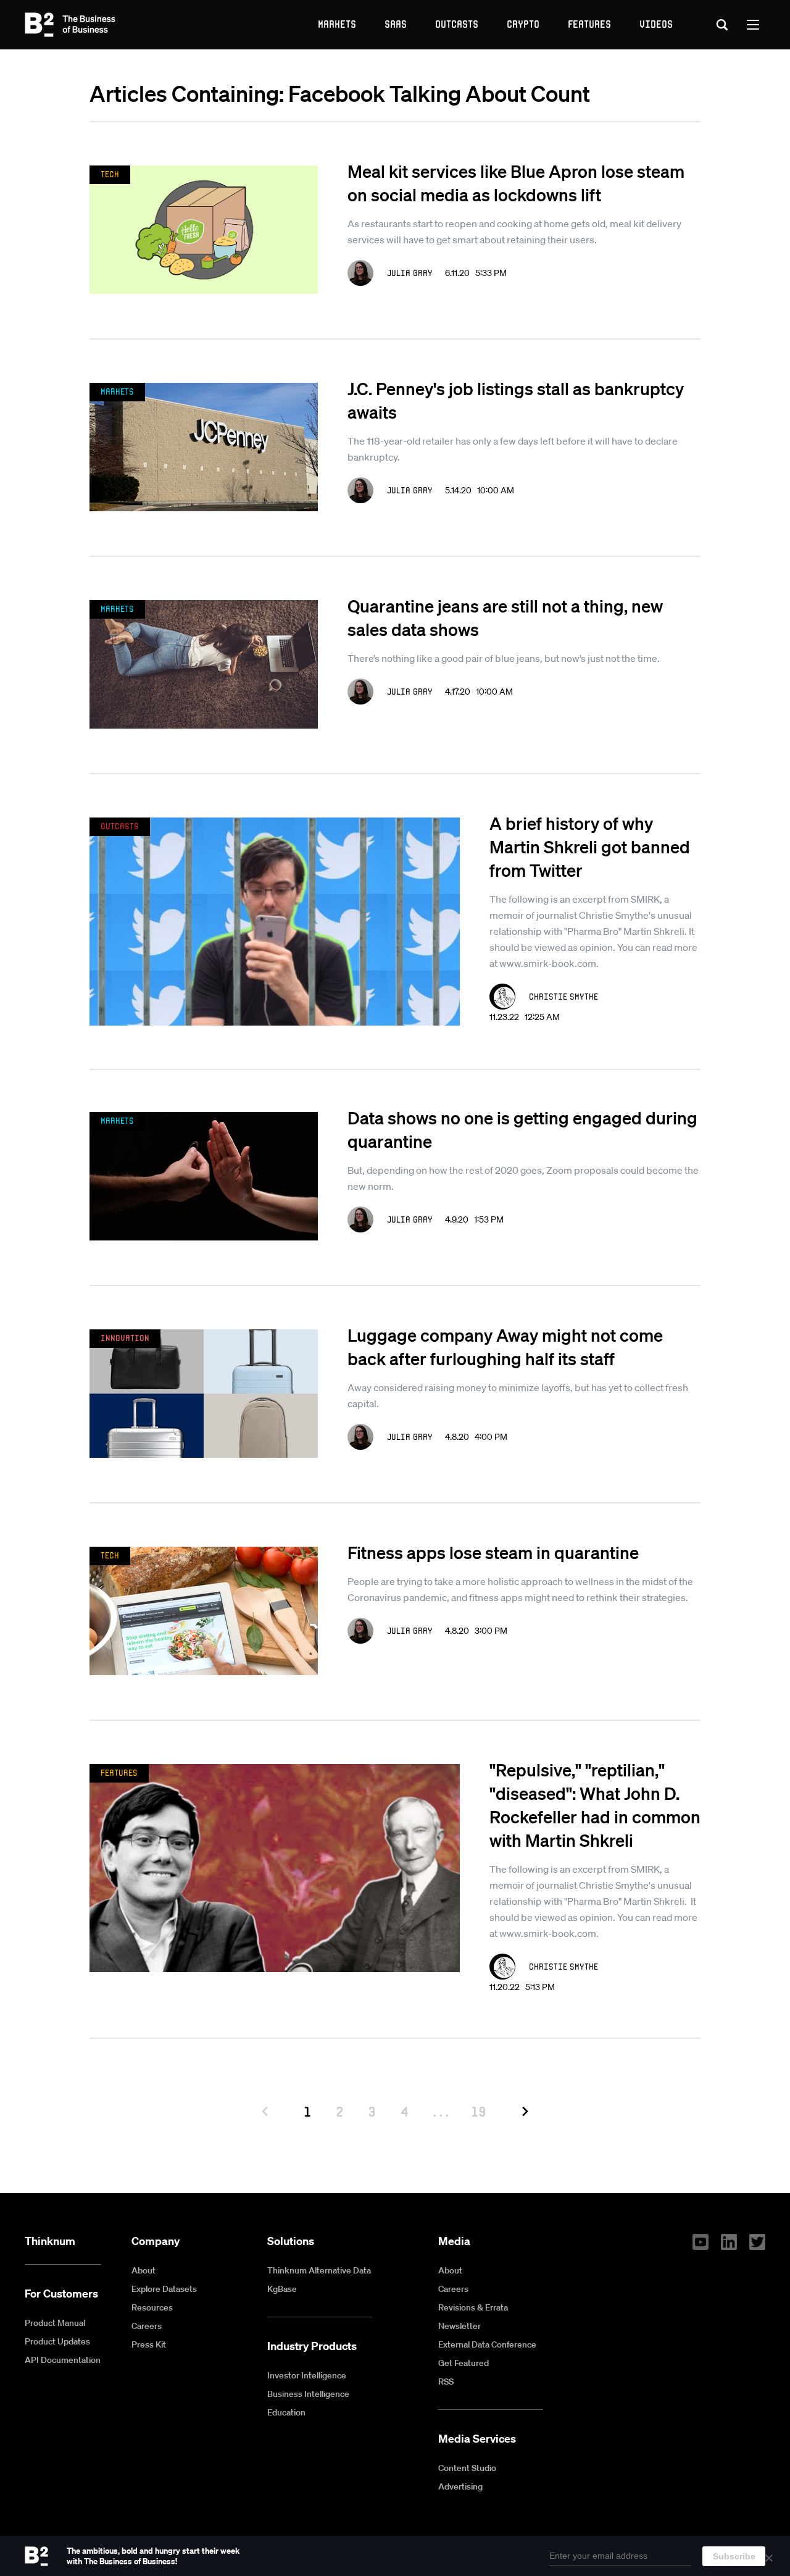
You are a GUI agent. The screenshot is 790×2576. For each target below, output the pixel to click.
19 (479, 2111)
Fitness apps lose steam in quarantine (493, 1552)
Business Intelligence (308, 2394)
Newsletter (459, 2326)
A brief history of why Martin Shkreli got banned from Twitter (590, 847)
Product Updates (57, 2341)
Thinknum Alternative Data (319, 2270)
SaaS (396, 24)
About (143, 2270)
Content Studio (467, 2468)
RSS (446, 2382)
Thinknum (50, 2241)
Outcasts (457, 24)
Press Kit (149, 2344)
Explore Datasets (164, 2289)
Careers (147, 2326)
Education (286, 2412)
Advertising (460, 2486)
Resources (152, 2307)
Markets (337, 24)
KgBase (282, 2289)
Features (589, 24)
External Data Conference (487, 2344)
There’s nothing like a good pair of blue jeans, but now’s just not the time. (504, 658)
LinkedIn (729, 2242)
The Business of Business (70, 25)
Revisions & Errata (473, 2307)
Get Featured (464, 2363)
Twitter (757, 2242)
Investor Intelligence (307, 2375)
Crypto (523, 24)
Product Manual (55, 2323)
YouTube (701, 2242)
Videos (656, 24)
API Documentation (63, 2360)
